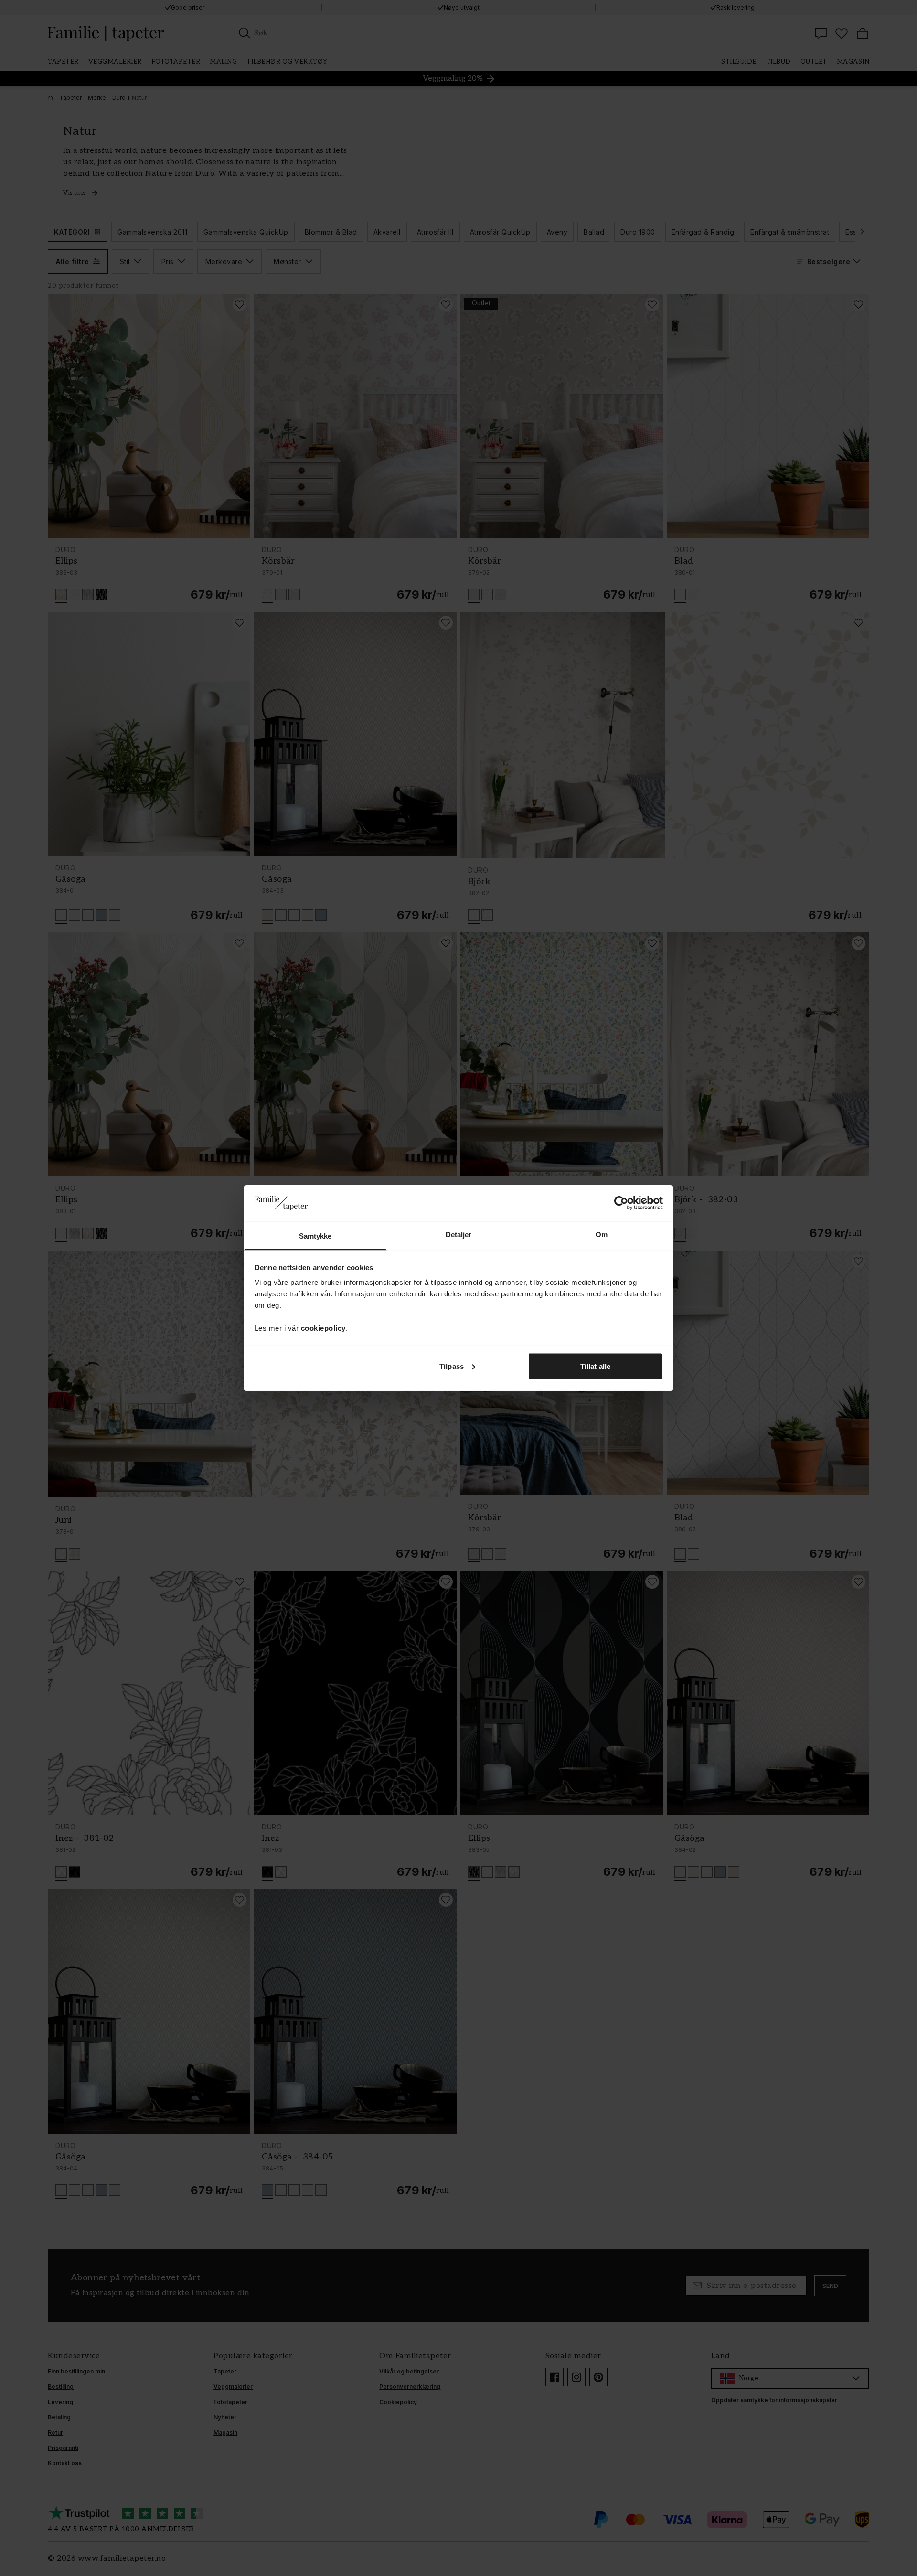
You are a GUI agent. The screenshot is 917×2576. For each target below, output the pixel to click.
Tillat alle (595, 1366)
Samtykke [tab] (315, 1236)
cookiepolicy (323, 1328)
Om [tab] (602, 1235)
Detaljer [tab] (459, 1235)
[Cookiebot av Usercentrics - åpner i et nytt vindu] (621, 1203)
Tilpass (452, 1366)
